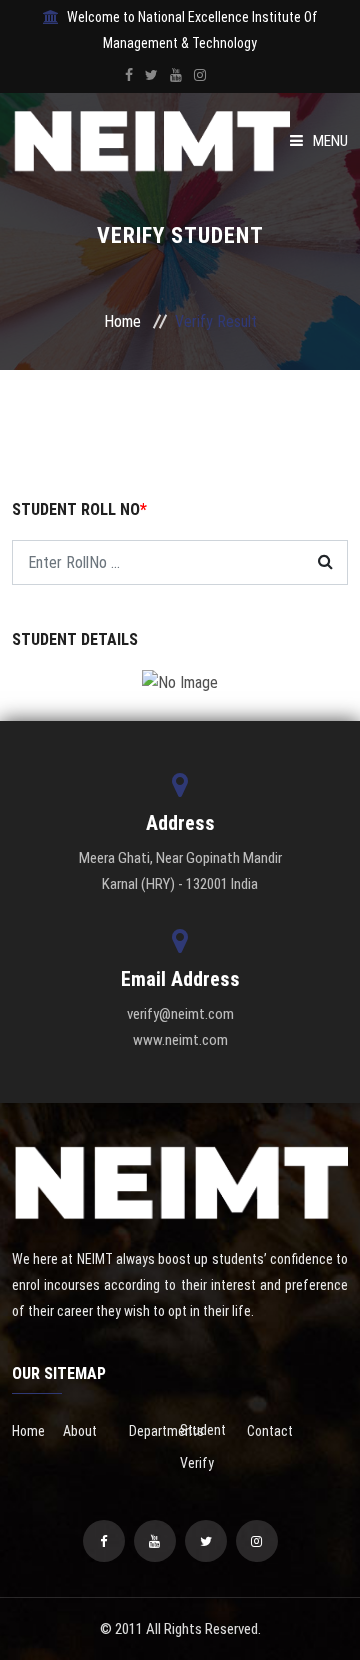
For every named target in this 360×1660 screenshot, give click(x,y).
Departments (166, 1431)
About (80, 1431)
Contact (270, 1431)
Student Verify (203, 1446)
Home (122, 321)
